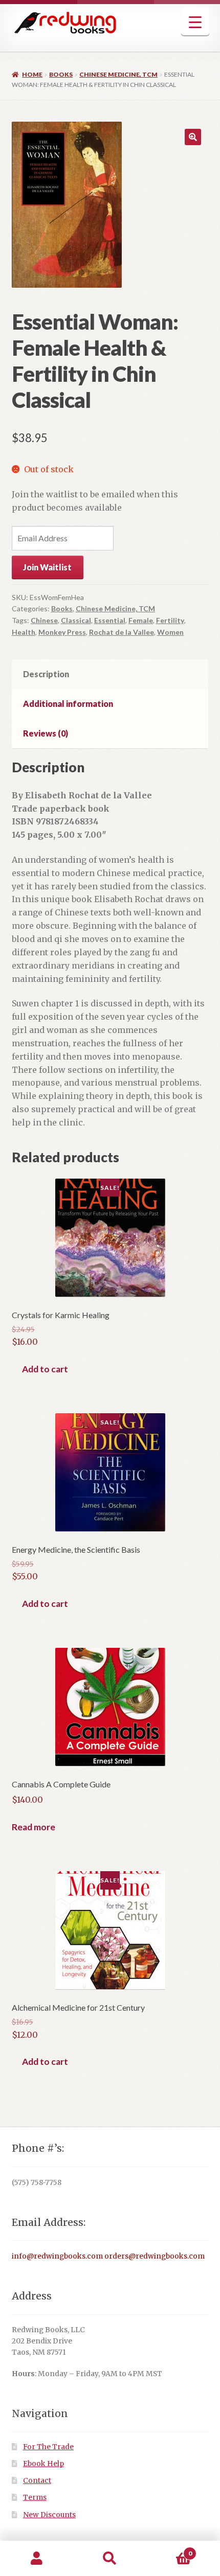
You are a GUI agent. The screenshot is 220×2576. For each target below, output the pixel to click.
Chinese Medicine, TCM (118, 74)
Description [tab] (46, 674)
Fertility (170, 620)
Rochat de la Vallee (122, 632)
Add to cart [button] (45, 1369)
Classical (76, 620)
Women (170, 632)
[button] (193, 137)
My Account (37, 2559)
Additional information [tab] (68, 704)
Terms (35, 2498)
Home (32, 74)
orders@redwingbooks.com (155, 2256)
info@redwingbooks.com (57, 2256)
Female (141, 620)
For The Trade (48, 2447)
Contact (37, 2481)
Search (110, 2559)
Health (24, 632)
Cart (169, 2550)
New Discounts (49, 2515)
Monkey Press (62, 632)
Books (61, 74)
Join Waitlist (47, 567)
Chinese (44, 620)
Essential (110, 620)
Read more (34, 1827)
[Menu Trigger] (195, 22)
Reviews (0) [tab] (46, 733)
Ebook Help (43, 2464)
